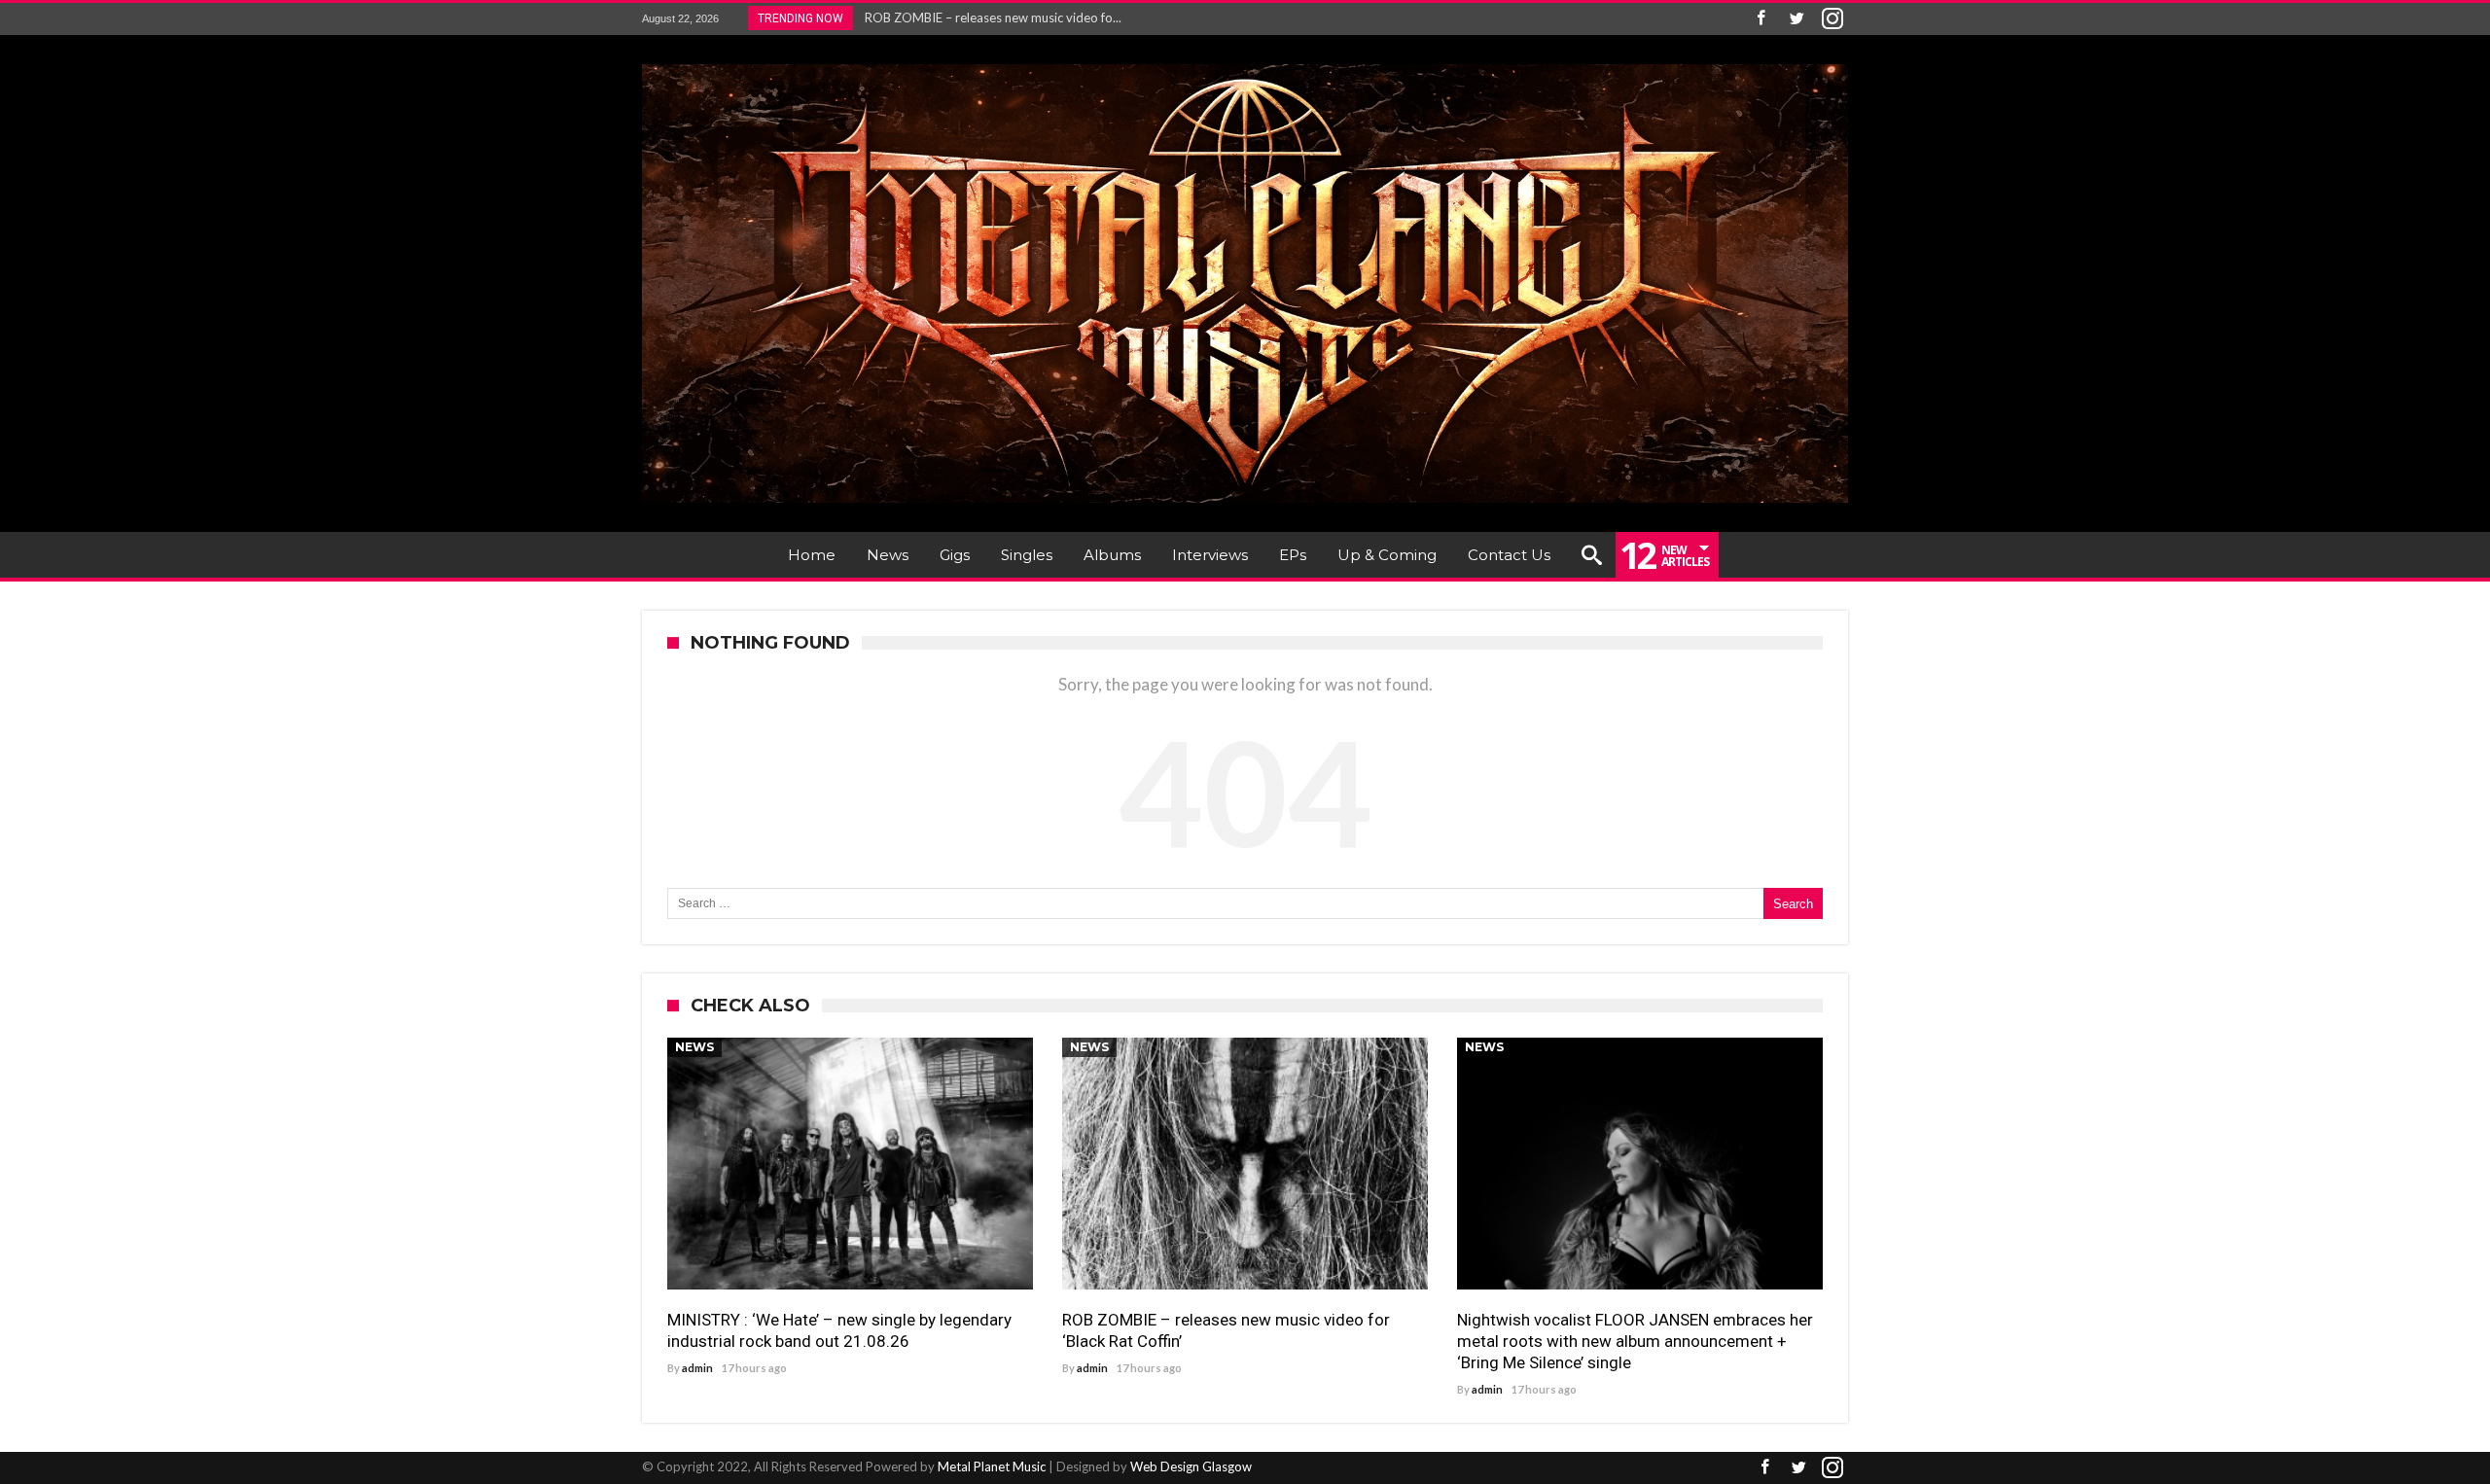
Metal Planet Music (992, 1466)
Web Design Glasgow (1191, 1466)
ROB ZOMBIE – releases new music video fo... (989, 18)
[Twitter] (1796, 19)
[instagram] (1832, 19)
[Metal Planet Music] (1245, 64)
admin (697, 1368)
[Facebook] (1761, 19)
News (694, 1047)
